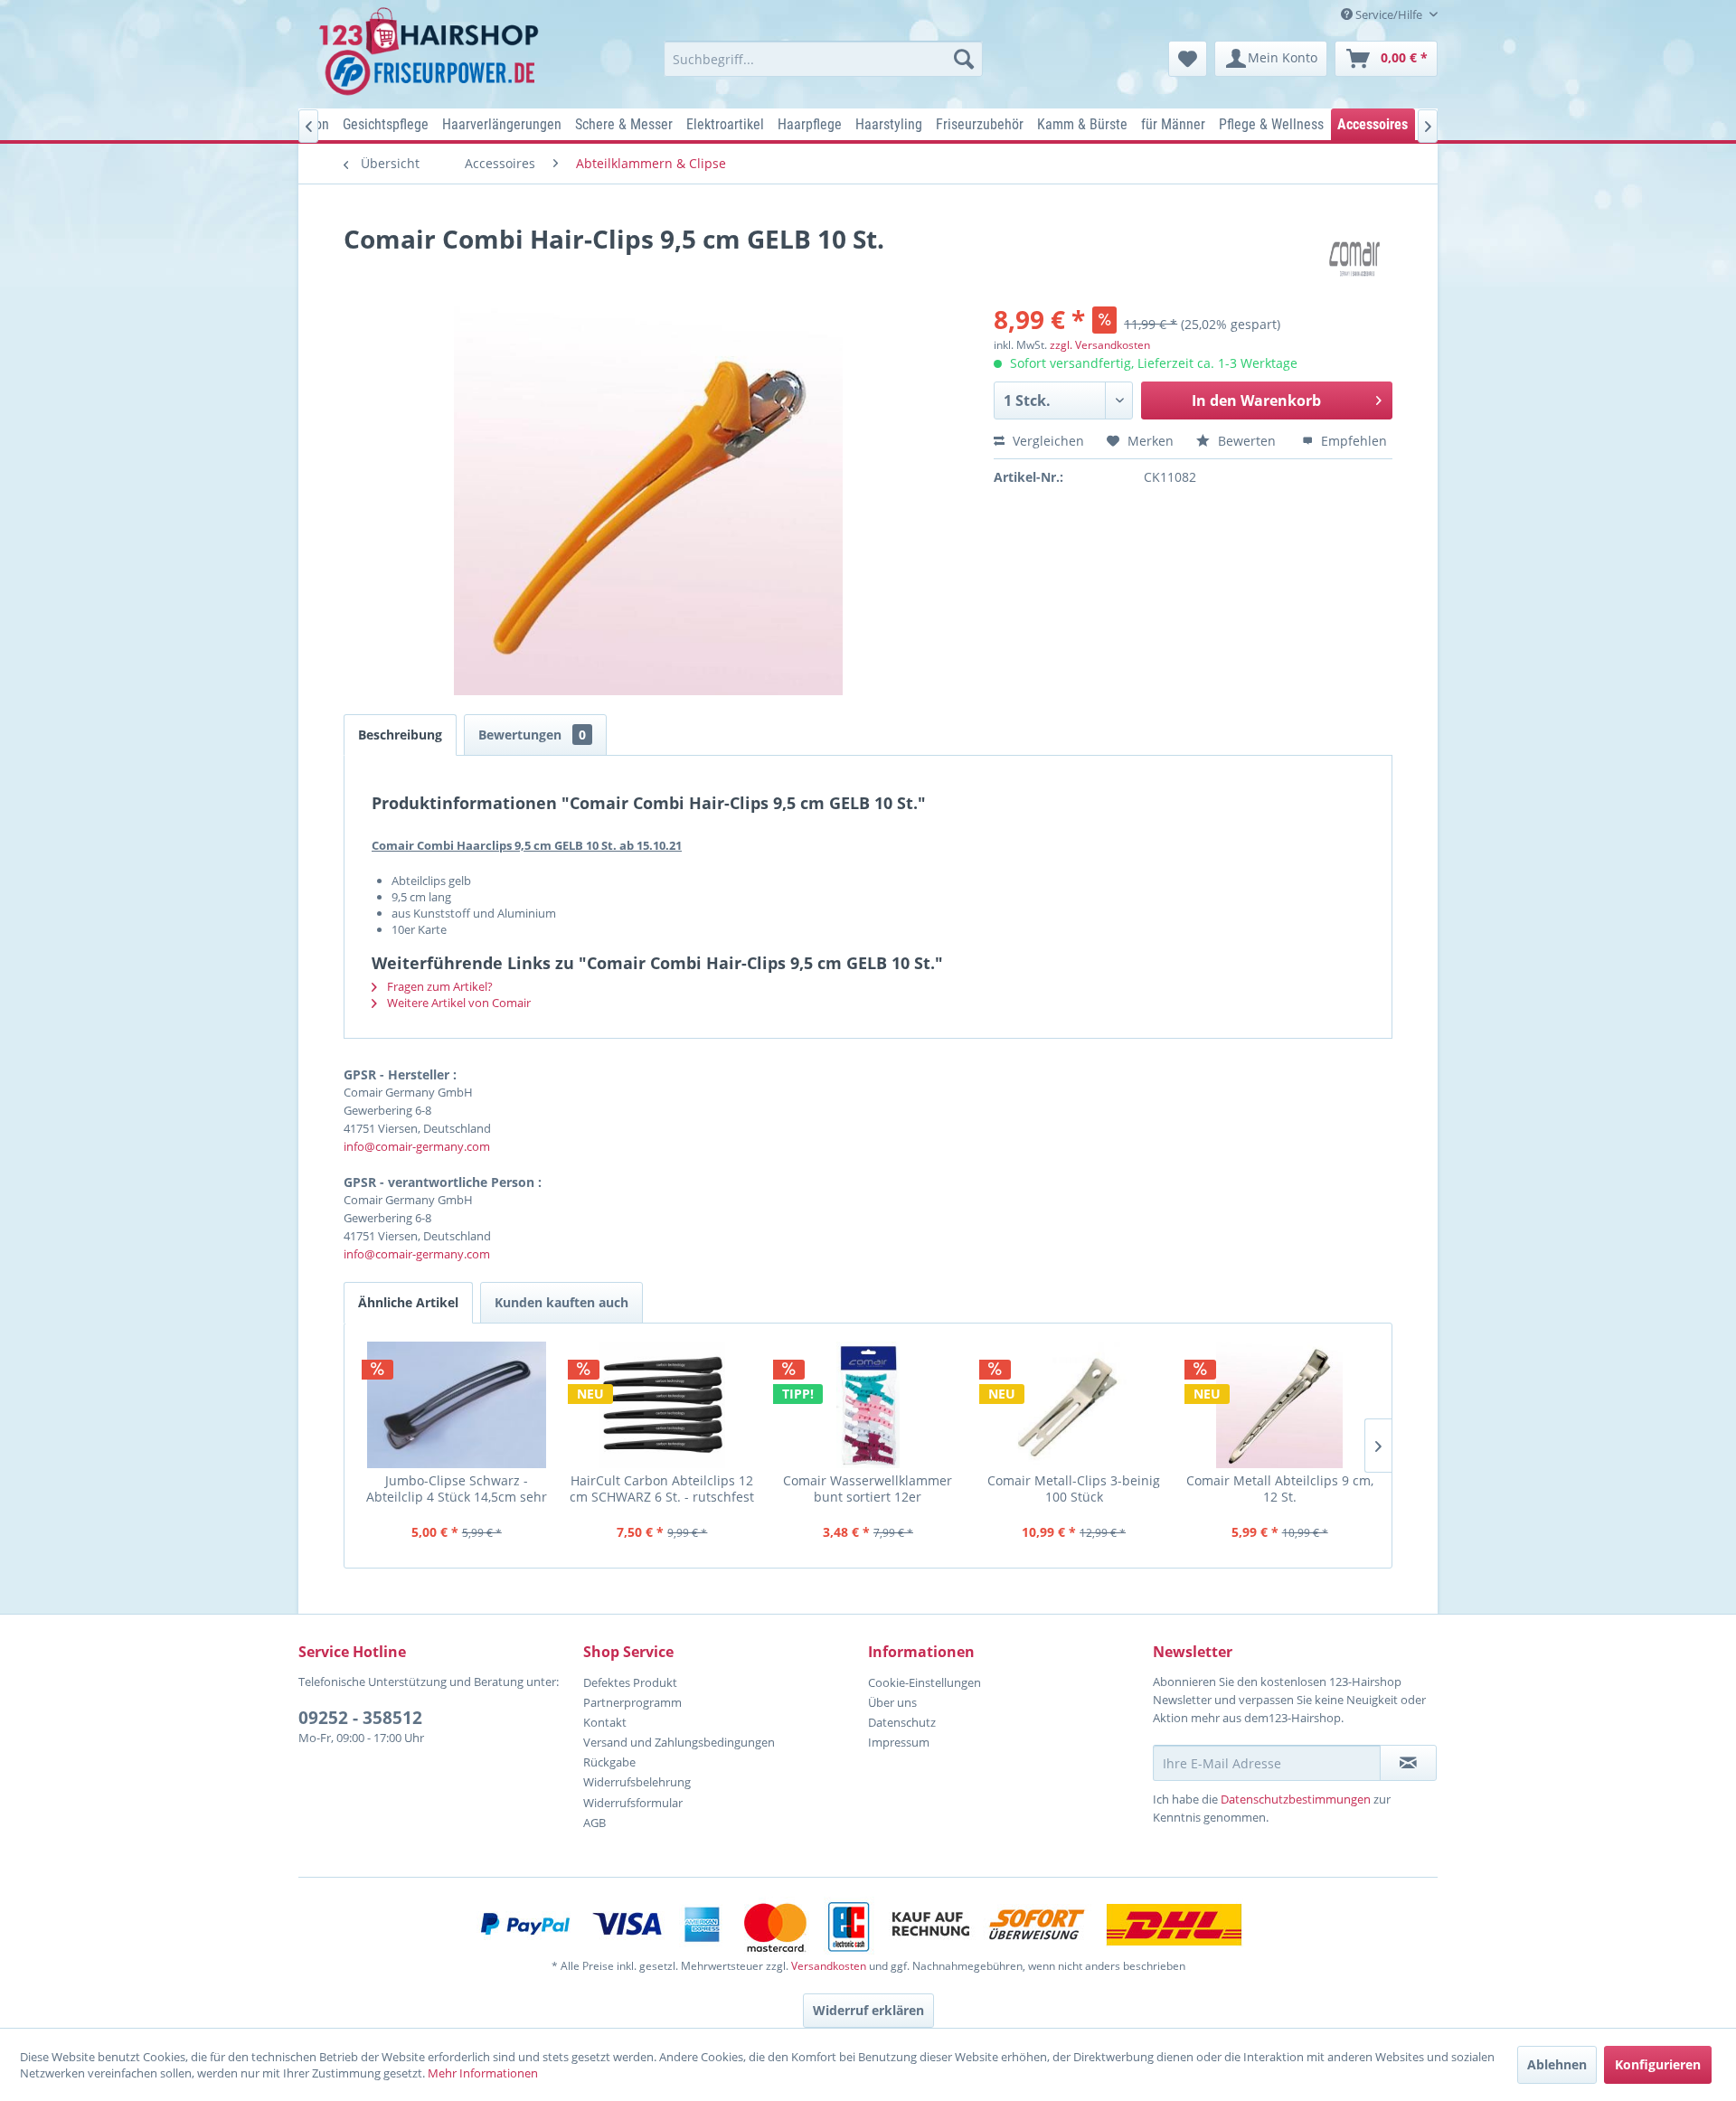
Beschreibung (400, 735)
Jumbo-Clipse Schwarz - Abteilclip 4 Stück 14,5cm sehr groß (457, 1489)
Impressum (899, 1742)
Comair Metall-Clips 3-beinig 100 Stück (1074, 1489)
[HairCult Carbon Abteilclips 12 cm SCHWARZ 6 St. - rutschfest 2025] (663, 1405)
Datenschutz (902, 1722)
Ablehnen (1557, 2064)
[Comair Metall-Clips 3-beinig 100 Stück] (1074, 1405)
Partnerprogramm (632, 1702)
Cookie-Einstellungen (925, 1682)
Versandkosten (829, 1966)
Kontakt (605, 1722)
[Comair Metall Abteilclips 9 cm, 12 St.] (1279, 1405)
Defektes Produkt (630, 1682)
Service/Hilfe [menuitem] (1389, 14)
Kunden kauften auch (561, 1302)
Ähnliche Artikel (408, 1302)
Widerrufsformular (633, 1803)
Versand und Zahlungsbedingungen (679, 1742)
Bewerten (1247, 441)
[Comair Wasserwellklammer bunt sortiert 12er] (868, 1405)
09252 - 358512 (360, 1718)
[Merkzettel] (1188, 59)
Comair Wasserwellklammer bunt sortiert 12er (868, 1489)
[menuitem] (823, 59)
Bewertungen (532, 735)
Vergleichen (1047, 441)
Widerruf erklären (868, 2010)
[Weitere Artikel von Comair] (1361, 257)
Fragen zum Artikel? (439, 986)
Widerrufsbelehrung (637, 1782)
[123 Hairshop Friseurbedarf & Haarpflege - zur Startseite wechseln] (432, 52)
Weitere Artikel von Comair (458, 1003)
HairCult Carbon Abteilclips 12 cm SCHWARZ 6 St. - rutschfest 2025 (662, 1489)
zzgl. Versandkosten (1100, 345)
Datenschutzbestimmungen (1296, 1799)
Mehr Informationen (483, 2073)
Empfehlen (1352, 441)
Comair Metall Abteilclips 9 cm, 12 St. (1280, 1489)
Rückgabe (609, 1762)
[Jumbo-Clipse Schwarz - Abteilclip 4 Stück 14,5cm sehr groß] (457, 1405)
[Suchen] (964, 59)
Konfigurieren (1658, 2064)
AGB (594, 1823)
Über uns (892, 1702)
